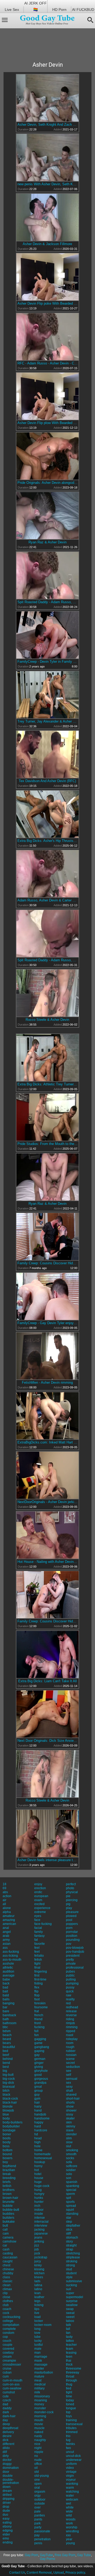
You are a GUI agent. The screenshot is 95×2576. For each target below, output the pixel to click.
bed (5, 2051)
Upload (59, 2573)
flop (37, 1995)
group (39, 2091)
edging (8, 2530)
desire (7, 2436)
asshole (8, 1964)
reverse (71, 2015)
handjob (40, 2114)
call (5, 2230)
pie (68, 1896)
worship (72, 2527)
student (71, 2273)
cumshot (9, 2392)
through (72, 2380)
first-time (40, 1979)
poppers (72, 1924)
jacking (39, 2230)
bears (7, 2043)
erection (40, 1888)
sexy (69, 2087)
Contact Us (17, 2573)
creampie (9, 2361)
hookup (40, 2162)
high (37, 2142)
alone (7, 1908)
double (8, 2476)
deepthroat (10, 2428)
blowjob (8, 2110)
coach (7, 2309)
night (38, 2448)
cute (6, 2396)
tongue (71, 2408)
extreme (40, 1912)
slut (68, 2146)
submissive (74, 2281)
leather (39, 2297)
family (39, 1932)
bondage (9, 2130)
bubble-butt (11, 2210)
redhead (72, 2007)
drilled (7, 2495)
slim (69, 2138)
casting (8, 2253)
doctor (7, 2460)
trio (68, 2436)
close (6, 2297)
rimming (72, 2027)
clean (7, 2285)
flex (37, 1987)
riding (70, 2019)
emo (6, 2538)
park (37, 2523)
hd (36, 2134)
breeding (9, 2178)
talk (68, 2325)
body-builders (13, 2122)
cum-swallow (12, 2388)
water (70, 2496)
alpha (7, 1912)
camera (8, 2237)
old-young (42, 2476)
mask (38, 2361)
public (70, 1975)
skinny (71, 2126)
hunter (39, 2202)
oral (37, 2488)
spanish (72, 2182)
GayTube (46, 2555)
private (71, 1964)
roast (70, 2035)
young (70, 2543)
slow (69, 2142)
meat (38, 2380)
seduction (73, 2067)
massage (41, 2365)
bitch (6, 2091)
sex (68, 2083)
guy (37, 2095)
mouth (39, 2420)
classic (8, 2281)
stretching (73, 2253)
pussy (70, 1987)
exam (38, 1900)
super (70, 2293)
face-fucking (43, 1924)
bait (5, 1991)
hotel (38, 2174)
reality (70, 1999)
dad (5, 2404)
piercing (72, 1900)
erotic (38, 1892)
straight (71, 2245)
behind (8, 2059)
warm (70, 2488)
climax (7, 2289)
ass (5, 1948)
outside (40, 2503)
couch (7, 2341)
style (69, 2277)
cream (7, 2357)
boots (7, 2138)
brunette (9, 2202)
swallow (72, 2305)
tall (68, 2329)
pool (69, 1920)
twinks (70, 2444)
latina (38, 2285)
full (36, 2031)
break (7, 2174)
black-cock (10, 2099)
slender (71, 2134)
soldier (71, 2170)
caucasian (10, 2257)
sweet (70, 2317)
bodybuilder (11, 2126)
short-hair (73, 2099)
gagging (40, 2039)
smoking (72, 2150)
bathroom (9, 2023)
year (69, 2539)
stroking (72, 2261)
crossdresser (12, 2365)
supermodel (75, 2297)
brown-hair (10, 2198)
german (40, 2059)
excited (39, 1904)
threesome (74, 2369)
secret (70, 2063)
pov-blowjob (75, 1948)
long (37, 2329)
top (68, 2412)
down (7, 2487)
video (70, 2468)
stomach (72, 2237)
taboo (70, 2321)
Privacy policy (75, 2573)
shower (71, 2110)
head (38, 2138)
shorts (70, 2103)
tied (69, 2388)
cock (6, 2313)
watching (72, 2492)
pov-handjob (75, 1952)
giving (39, 2067)
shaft (69, 2091)
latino (38, 2289)
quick (70, 1991)
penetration (42, 2539)
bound (7, 2154)
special (71, 2190)
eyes (38, 1916)
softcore (72, 2166)
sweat (70, 2313)
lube (37, 2337)
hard (38, 2126)
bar (5, 2007)
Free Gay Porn (65, 2555)
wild (69, 2515)
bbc (5, 2027)
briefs (7, 2182)
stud (69, 2269)
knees (39, 2277)
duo (5, 2515)
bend (6, 2063)
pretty (70, 1960)
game (38, 2043)
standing (72, 2214)
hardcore (41, 2130)
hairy (38, 2106)
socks (70, 2158)
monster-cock (44, 2412)
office (38, 2464)
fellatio (39, 1956)
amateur (9, 1916)
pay (37, 2535)
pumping (72, 1983)
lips (37, 2309)
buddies (8, 2214)
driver (7, 2503)
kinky (38, 2265)
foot (37, 1999)
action (7, 1896)
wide (69, 2511)
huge (38, 2182)
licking (39, 2305)
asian (7, 1944)
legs (37, 2301)
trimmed (72, 2432)
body (6, 2118)
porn (69, 1928)
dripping (9, 2499)
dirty (6, 2456)
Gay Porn (32, 2555)
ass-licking (10, 1956)
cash (6, 2249)
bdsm (7, 2031)
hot (37, 2170)
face (37, 1920)
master (39, 2369)
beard (7, 2039)
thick (69, 2365)
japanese (41, 2234)
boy (5, 2162)
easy (6, 2519)
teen (69, 2357)
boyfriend (9, 2166)
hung (38, 2190)
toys (69, 2416)
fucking (39, 2027)
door (6, 2472)
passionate (42, 2531)
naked (39, 2432)
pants (38, 2519)
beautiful (9, 2047)
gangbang (42, 2047)
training (71, 2420)
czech (7, 2400)
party (38, 2527)
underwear (74, 2460)
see (69, 2071)
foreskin (40, 2003)
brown (7, 2194)
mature (39, 2376)
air (4, 1900)
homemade (42, 2154)
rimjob (70, 2023)
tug (68, 2440)
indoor (39, 2210)
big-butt (8, 2075)
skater (70, 2118)
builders (8, 2218)
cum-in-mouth (13, 2380)
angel (7, 1932)
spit (68, 2198)
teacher (71, 2345)
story (69, 2241)
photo (70, 1888)
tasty (69, 2337)
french (39, 2015)
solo (69, 2174)
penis (38, 2543)
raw (69, 1995)
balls (6, 1999)
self (68, 2075)
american (9, 1924)
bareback (9, 2015)
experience (42, 1908)
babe (6, 1979)
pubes (70, 1972)
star (69, 2218)
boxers (8, 2158)
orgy (37, 2496)
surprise (72, 2301)
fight (37, 1964)
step (69, 2222)
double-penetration (11, 2481)
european (41, 1896)
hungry (39, 2194)
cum (6, 2376)
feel (37, 1948)
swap (70, 2309)
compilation (11, 2325)
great (38, 2087)
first (37, 1975)
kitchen (39, 2273)
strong (70, 2265)
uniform (71, 2464)
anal (6, 1928)
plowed (71, 1916)
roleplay (72, 2039)
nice (37, 2444)
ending (8, 2542)
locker (39, 2321)
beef (6, 2055)
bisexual (9, 2087)
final (37, 1968)
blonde (8, 2106)
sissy (70, 2114)
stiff (68, 2234)
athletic (8, 1968)
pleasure (72, 1912)
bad (5, 1987)
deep (6, 2424)
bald (6, 1995)
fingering (41, 1972)
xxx (68, 2535)
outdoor (40, 2500)
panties (40, 2515)
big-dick (8, 2083)
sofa (69, 2162)
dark (6, 2412)
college (8, 2321)
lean (37, 2293)
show (70, 2106)
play (69, 1908)
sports (70, 2202)
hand (38, 2110)
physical (72, 1892)
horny (38, 2166)
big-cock (9, 2079)
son (69, 2178)
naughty (40, 2440)
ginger (39, 2063)
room (70, 2043)
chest (6, 2265)
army (6, 1940)
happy (39, 2122)
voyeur (71, 2480)
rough (70, 2047)
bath (6, 2019)
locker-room (43, 2325)
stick (69, 2230)
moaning (41, 2400)
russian (71, 2055)
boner (7, 2134)
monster (40, 2408)
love (37, 2333)
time (69, 2396)
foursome (41, 2007)
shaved (71, 2095)
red (68, 2003)
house (39, 2178)
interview (41, 2226)
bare (6, 2011)
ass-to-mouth (12, 1960)
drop (6, 2507)
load (37, 2317)
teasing (71, 2353)
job (37, 2249)
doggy (7, 2464)
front (37, 2023)
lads (37, 2281)
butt (5, 2226)
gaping (39, 2051)
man (37, 2353)
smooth (71, 2154)
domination (11, 2468)
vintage (71, 2472)
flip (36, 1991)
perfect (71, 1884)
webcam (72, 2500)
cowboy (8, 2353)
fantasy (39, 1936)
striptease (73, 2257)
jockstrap (41, 2257)
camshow (9, 2241)
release (71, 2011)
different (8, 2444)
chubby (8, 2273)
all (4, 1904)
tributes (71, 2428)
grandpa (40, 2083)
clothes (8, 2301)
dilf (5, 2452)
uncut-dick (73, 2456)
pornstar (72, 1932)
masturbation (44, 2372)
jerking (39, 2241)
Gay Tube (84, 2555)
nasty (38, 2436)
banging (9, 2003)
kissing (39, 2269)
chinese (8, 2269)
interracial (41, 2222)
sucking (72, 2285)
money (39, 2404)
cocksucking (11, 2317)
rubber (71, 2051)
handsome (42, 2118)
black (6, 2095)
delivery (8, 2432)
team (70, 2349)
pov (69, 1944)
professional (75, 1968)
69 (4, 1888)
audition (8, 1972)
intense (40, 2218)
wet (68, 2503)
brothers (9, 2190)
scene (70, 2059)
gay (37, 2055)
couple (8, 2345)
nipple (39, 2452)
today (70, 2400)
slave (70, 2130)
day (5, 2420)
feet (37, 1952)
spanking (73, 2186)
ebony (7, 2527)
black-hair (10, 2103)
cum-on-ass (11, 2384)
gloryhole (41, 2071)
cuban (7, 2372)
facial (38, 1928)
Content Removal (39, 2573)
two (68, 2448)
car (5, 2245)
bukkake (9, 2222)
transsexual (74, 2424)
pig (68, 1904)
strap (70, 2249)
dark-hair (9, 2416)
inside (39, 2214)
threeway (73, 2372)
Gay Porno (47, 2559)
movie (39, 2424)
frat (37, 2011)
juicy (38, 2261)
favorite (40, 1944)
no (36, 2456)
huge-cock (42, 2186)
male (38, 2349)
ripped (71, 2031)
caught (8, 2261)
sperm (70, 2194)
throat (70, 2376)
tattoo (70, 2341)
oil (36, 2468)
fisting (39, 1983)
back (6, 1983)
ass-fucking (11, 1952)
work (69, 2523)
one (37, 2480)
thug (69, 2384)
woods (71, 2519)
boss (6, 2146)
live (37, 2313)
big (5, 2071)
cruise (7, 2369)
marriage (41, 2357)
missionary (42, 2396)
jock (37, 2253)
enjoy (38, 1884)
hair (37, 2103)
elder (6, 2534)
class (6, 2277)
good (38, 2075)
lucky (38, 2341)
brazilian (9, 2170)
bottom (8, 2150)
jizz (37, 2245)
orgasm (40, 2492)
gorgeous (41, 2079)
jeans (38, 2237)
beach (7, 2035)
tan (68, 2333)
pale (37, 2511)
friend (38, 2019)
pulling (71, 1979)
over (37, 2507)
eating (7, 2523)
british (7, 2186)
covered (8, 2349)
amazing (9, 1920)
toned (70, 2404)
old (37, 2472)
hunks (39, 2198)
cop (5, 2337)
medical (40, 2384)
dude (6, 2511)
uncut (70, 2452)
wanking (72, 2484)
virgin (70, 2476)
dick (6, 2440)
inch (37, 2206)
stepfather (73, 2226)
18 (4, 1884)
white (70, 2507)
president (73, 1956)
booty (7, 2142)
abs (5, 1892)
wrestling (72, 2531)
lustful (39, 2345)
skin (69, 2122)
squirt (70, 2210)
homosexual (43, 2158)
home (38, 2150)
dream (7, 2491)
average (9, 1975)
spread (71, 2206)
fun (37, 2035)
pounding (73, 1940)
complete (9, 2329)
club (6, 2305)
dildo (6, 2448)
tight (69, 2392)
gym (37, 2099)
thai (69, 2361)
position (72, 1936)
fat (36, 1940)
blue (6, 2114)
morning (40, 2416)
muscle (39, 2428)
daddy (7, 2408)
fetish (38, 1960)
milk (37, 2392)
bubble (8, 2206)
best (6, 2067)
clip (5, 2293)
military (39, 2388)
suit (68, 2289)
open (38, 2484)
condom (8, 2333)
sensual (72, 2079)
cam (6, 2234)
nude (38, 2460)
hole (37, 2146)
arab (6, 1936)
